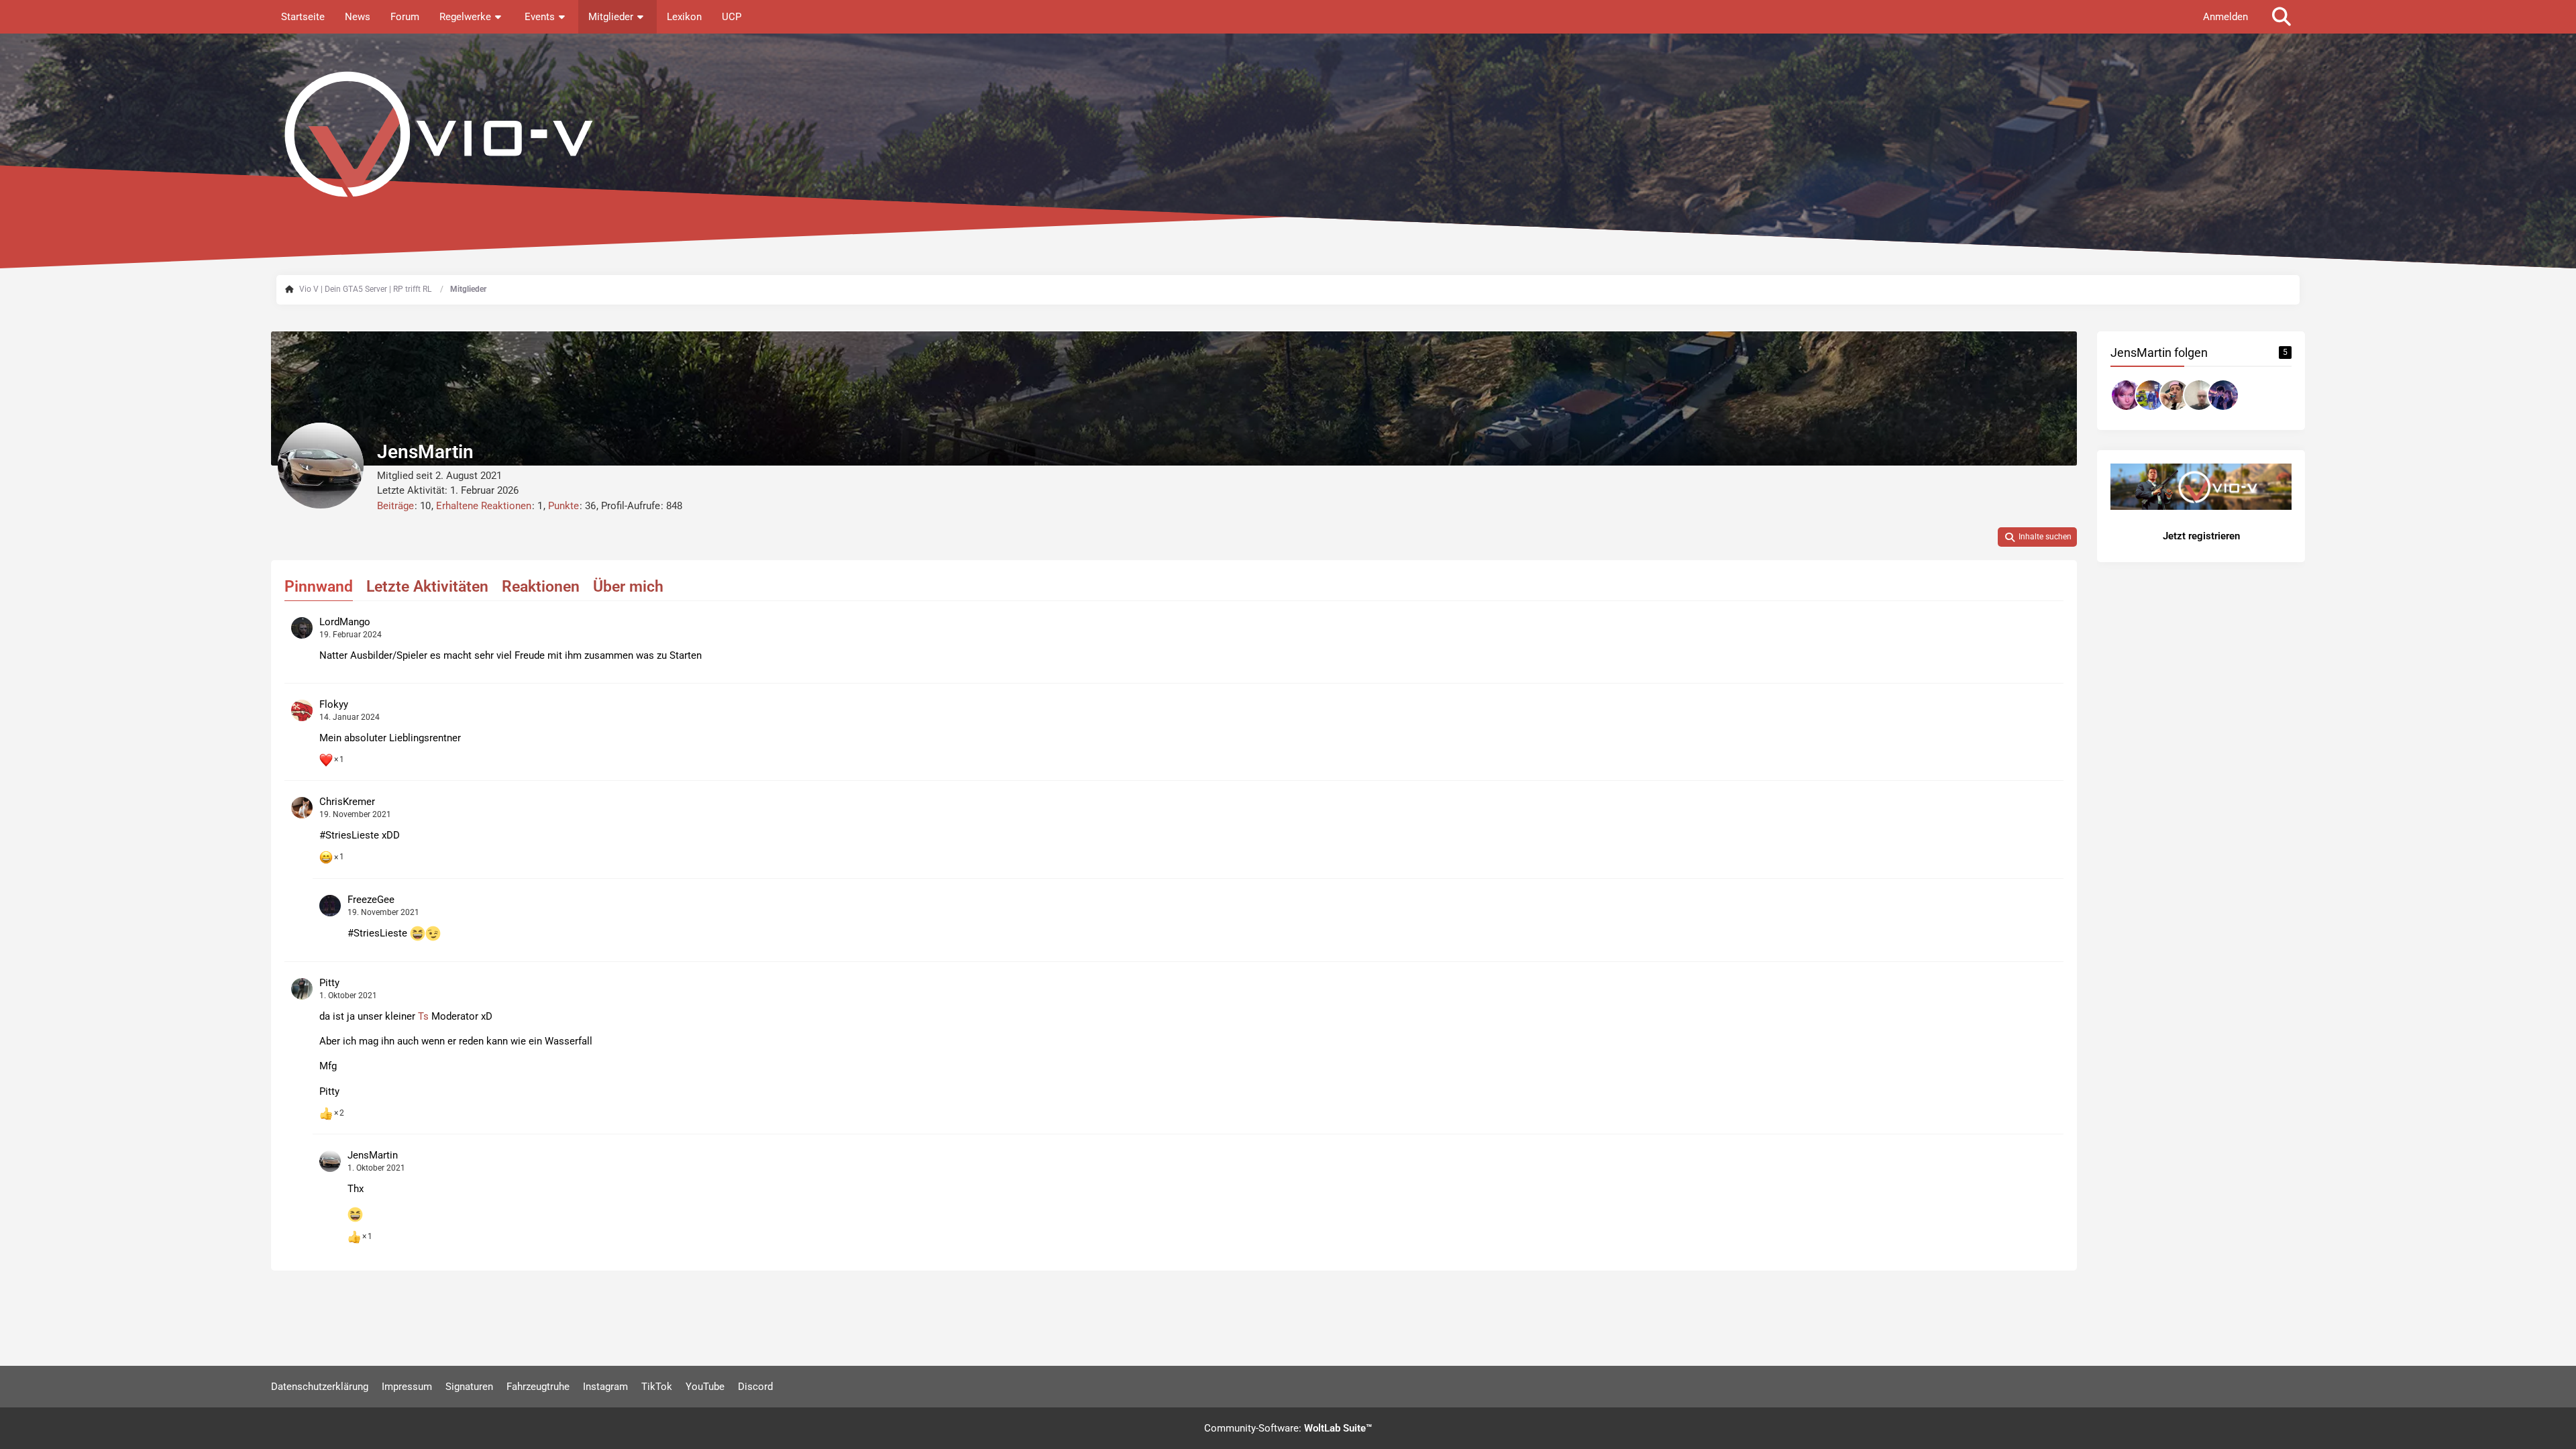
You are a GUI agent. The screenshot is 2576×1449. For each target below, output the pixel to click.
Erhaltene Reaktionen (484, 506)
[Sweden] (2223, 395)
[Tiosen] (2127, 395)
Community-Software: (1288, 1428)
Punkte (563, 506)
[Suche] (2282, 17)
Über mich (628, 587)
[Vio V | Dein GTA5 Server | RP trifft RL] (1288, 134)
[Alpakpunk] (2199, 395)
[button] (2037, 537)
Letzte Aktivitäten (427, 587)
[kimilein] (2151, 395)
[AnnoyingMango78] (2175, 395)
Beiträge (395, 506)
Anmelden (2225, 17)
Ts (423, 1016)
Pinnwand (319, 587)
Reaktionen (541, 587)
